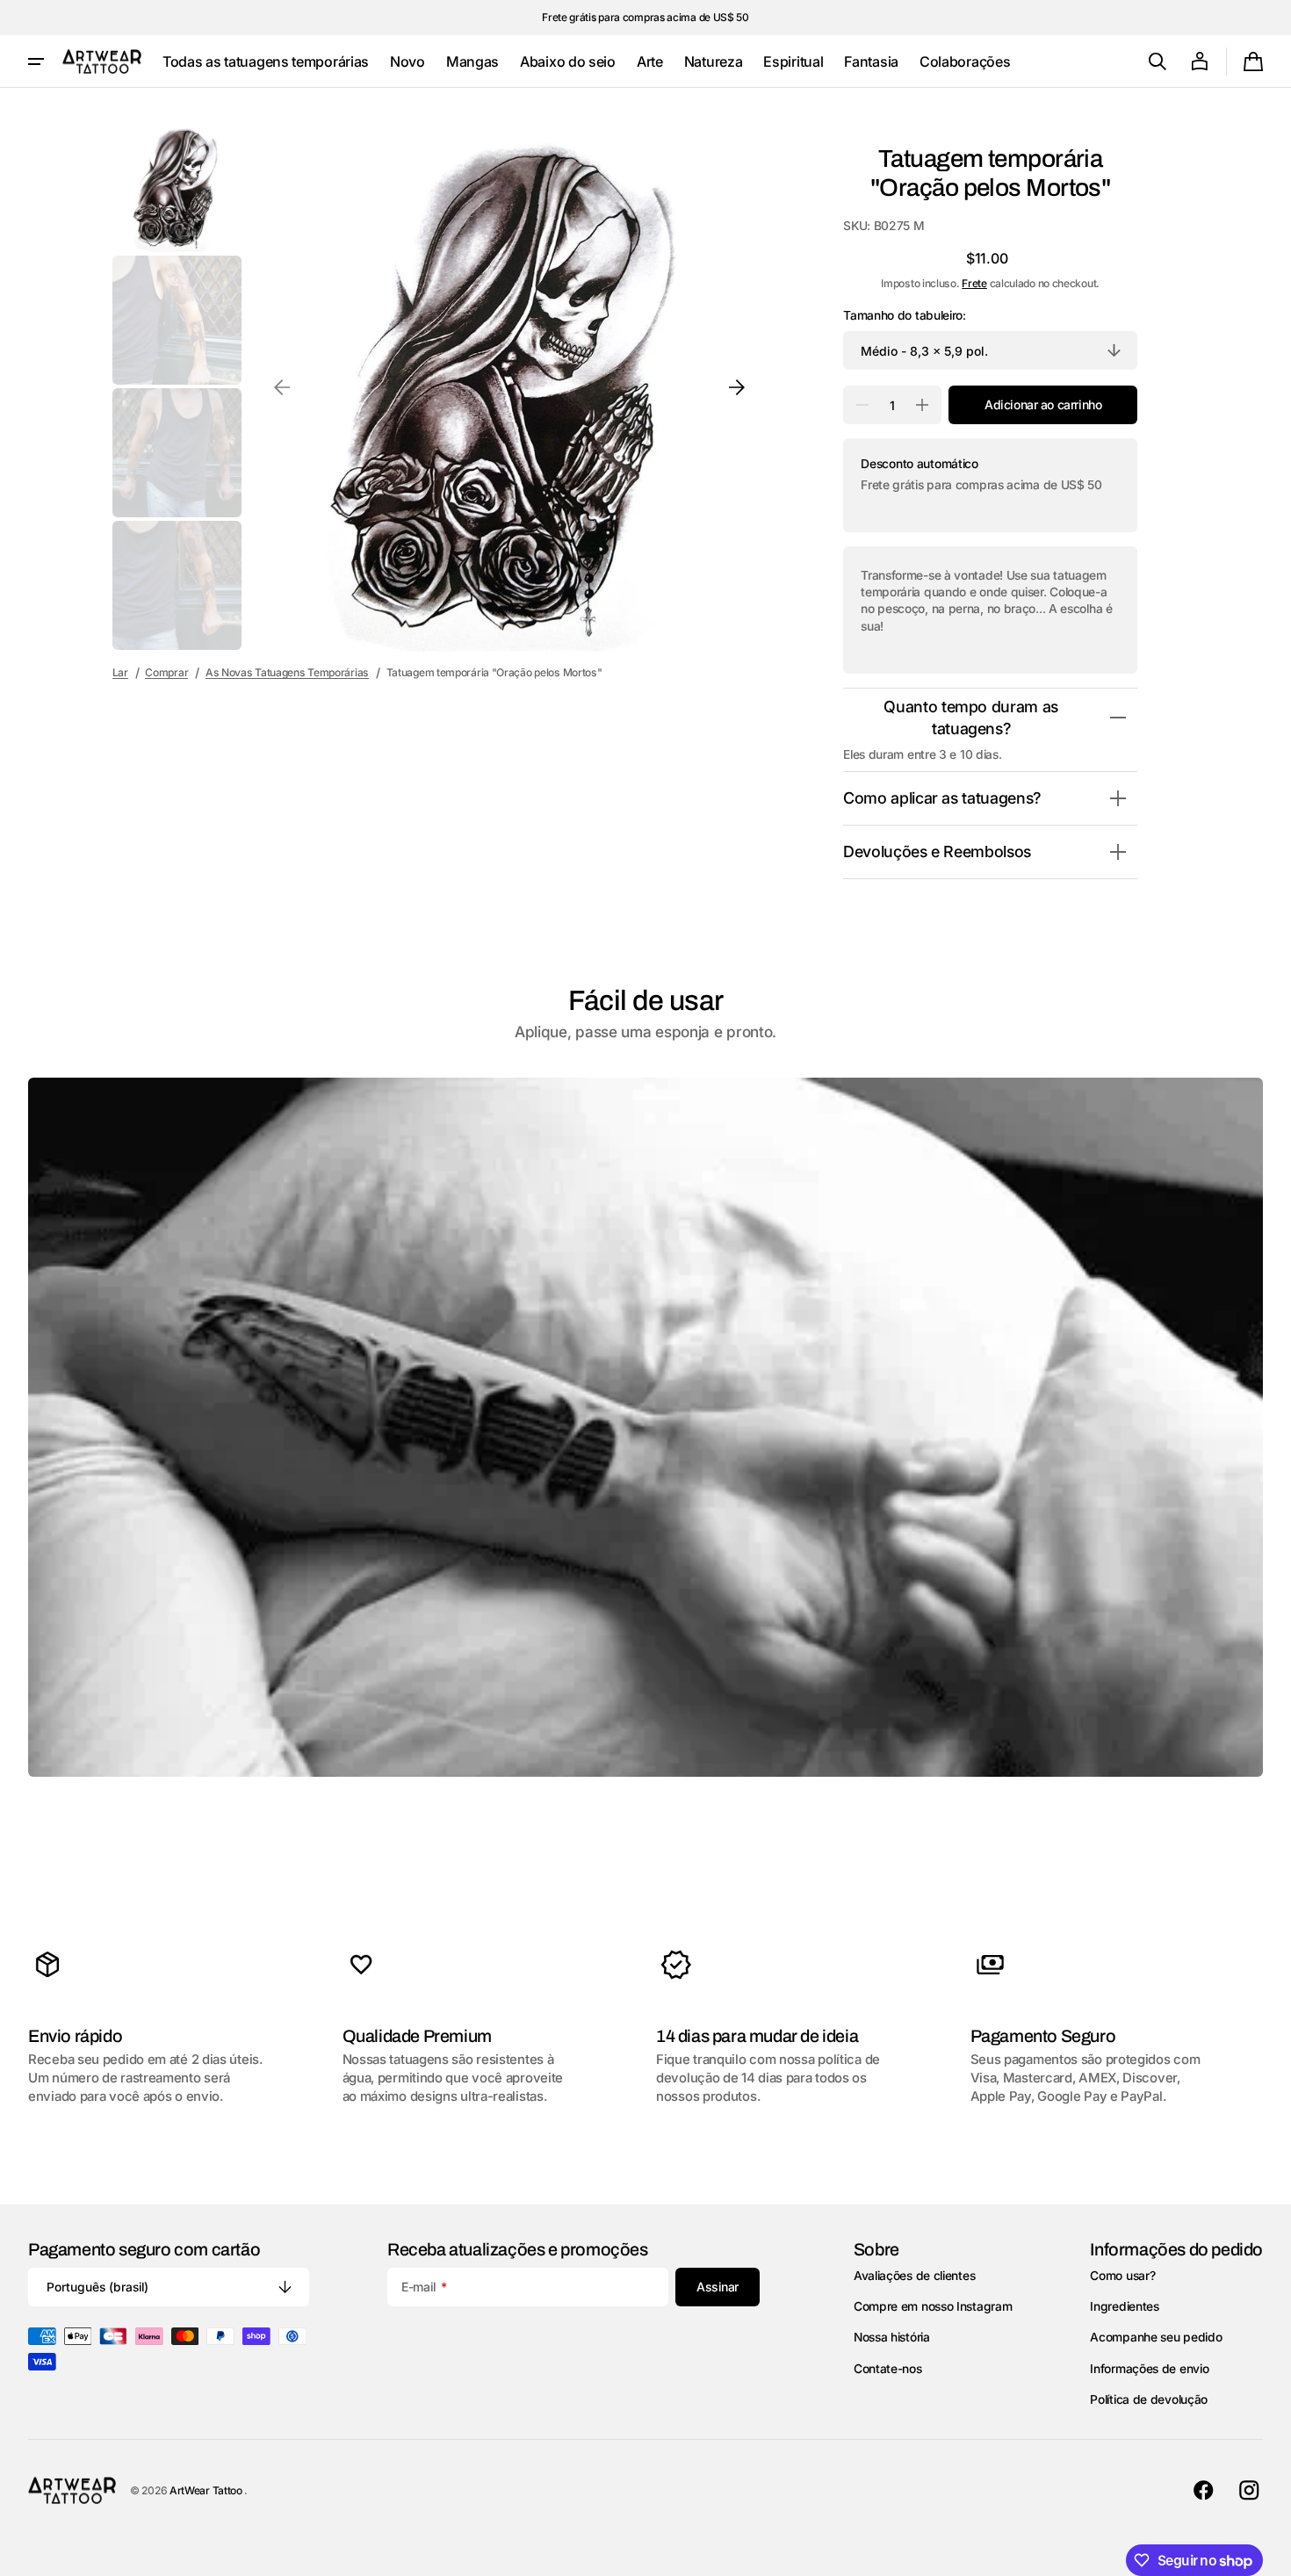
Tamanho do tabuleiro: (905, 315)
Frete (974, 283)
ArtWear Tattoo (207, 2490)
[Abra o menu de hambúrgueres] (36, 61)
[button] (1158, 61)
